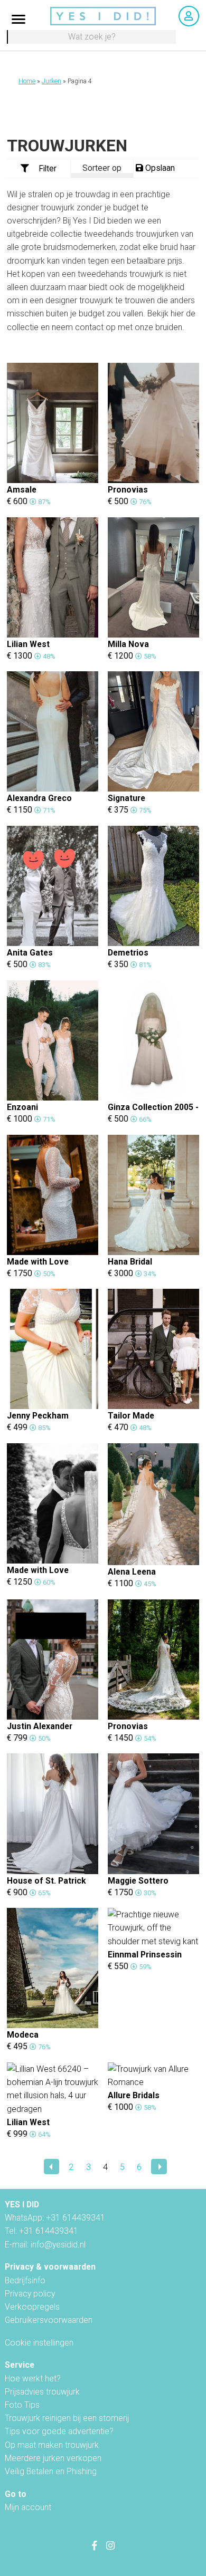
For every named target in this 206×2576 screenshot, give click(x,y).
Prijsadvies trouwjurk (42, 2392)
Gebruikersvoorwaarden (49, 2320)
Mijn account (28, 2507)
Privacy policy (30, 2294)
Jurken (51, 81)
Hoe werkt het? (33, 2379)
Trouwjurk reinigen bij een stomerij (67, 2418)
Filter (48, 168)
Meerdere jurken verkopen (53, 2458)
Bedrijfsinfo (25, 2280)
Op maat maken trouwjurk (52, 2445)
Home (27, 81)
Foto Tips (22, 2405)
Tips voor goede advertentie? (59, 2431)
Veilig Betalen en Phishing (51, 2471)
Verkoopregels (32, 2307)
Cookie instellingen (39, 2343)
